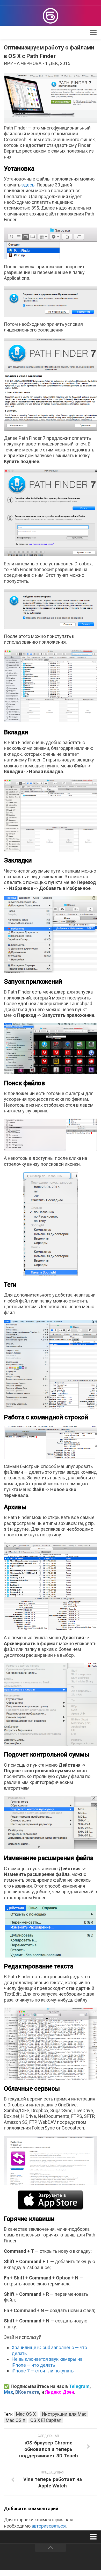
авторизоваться (49, 2526)
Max (8, 2392)
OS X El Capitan (46, 2420)
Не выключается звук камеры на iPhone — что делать (47, 2362)
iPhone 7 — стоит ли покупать (43, 2371)
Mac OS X (26, 2414)
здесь (28, 185)
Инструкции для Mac (64, 2414)
